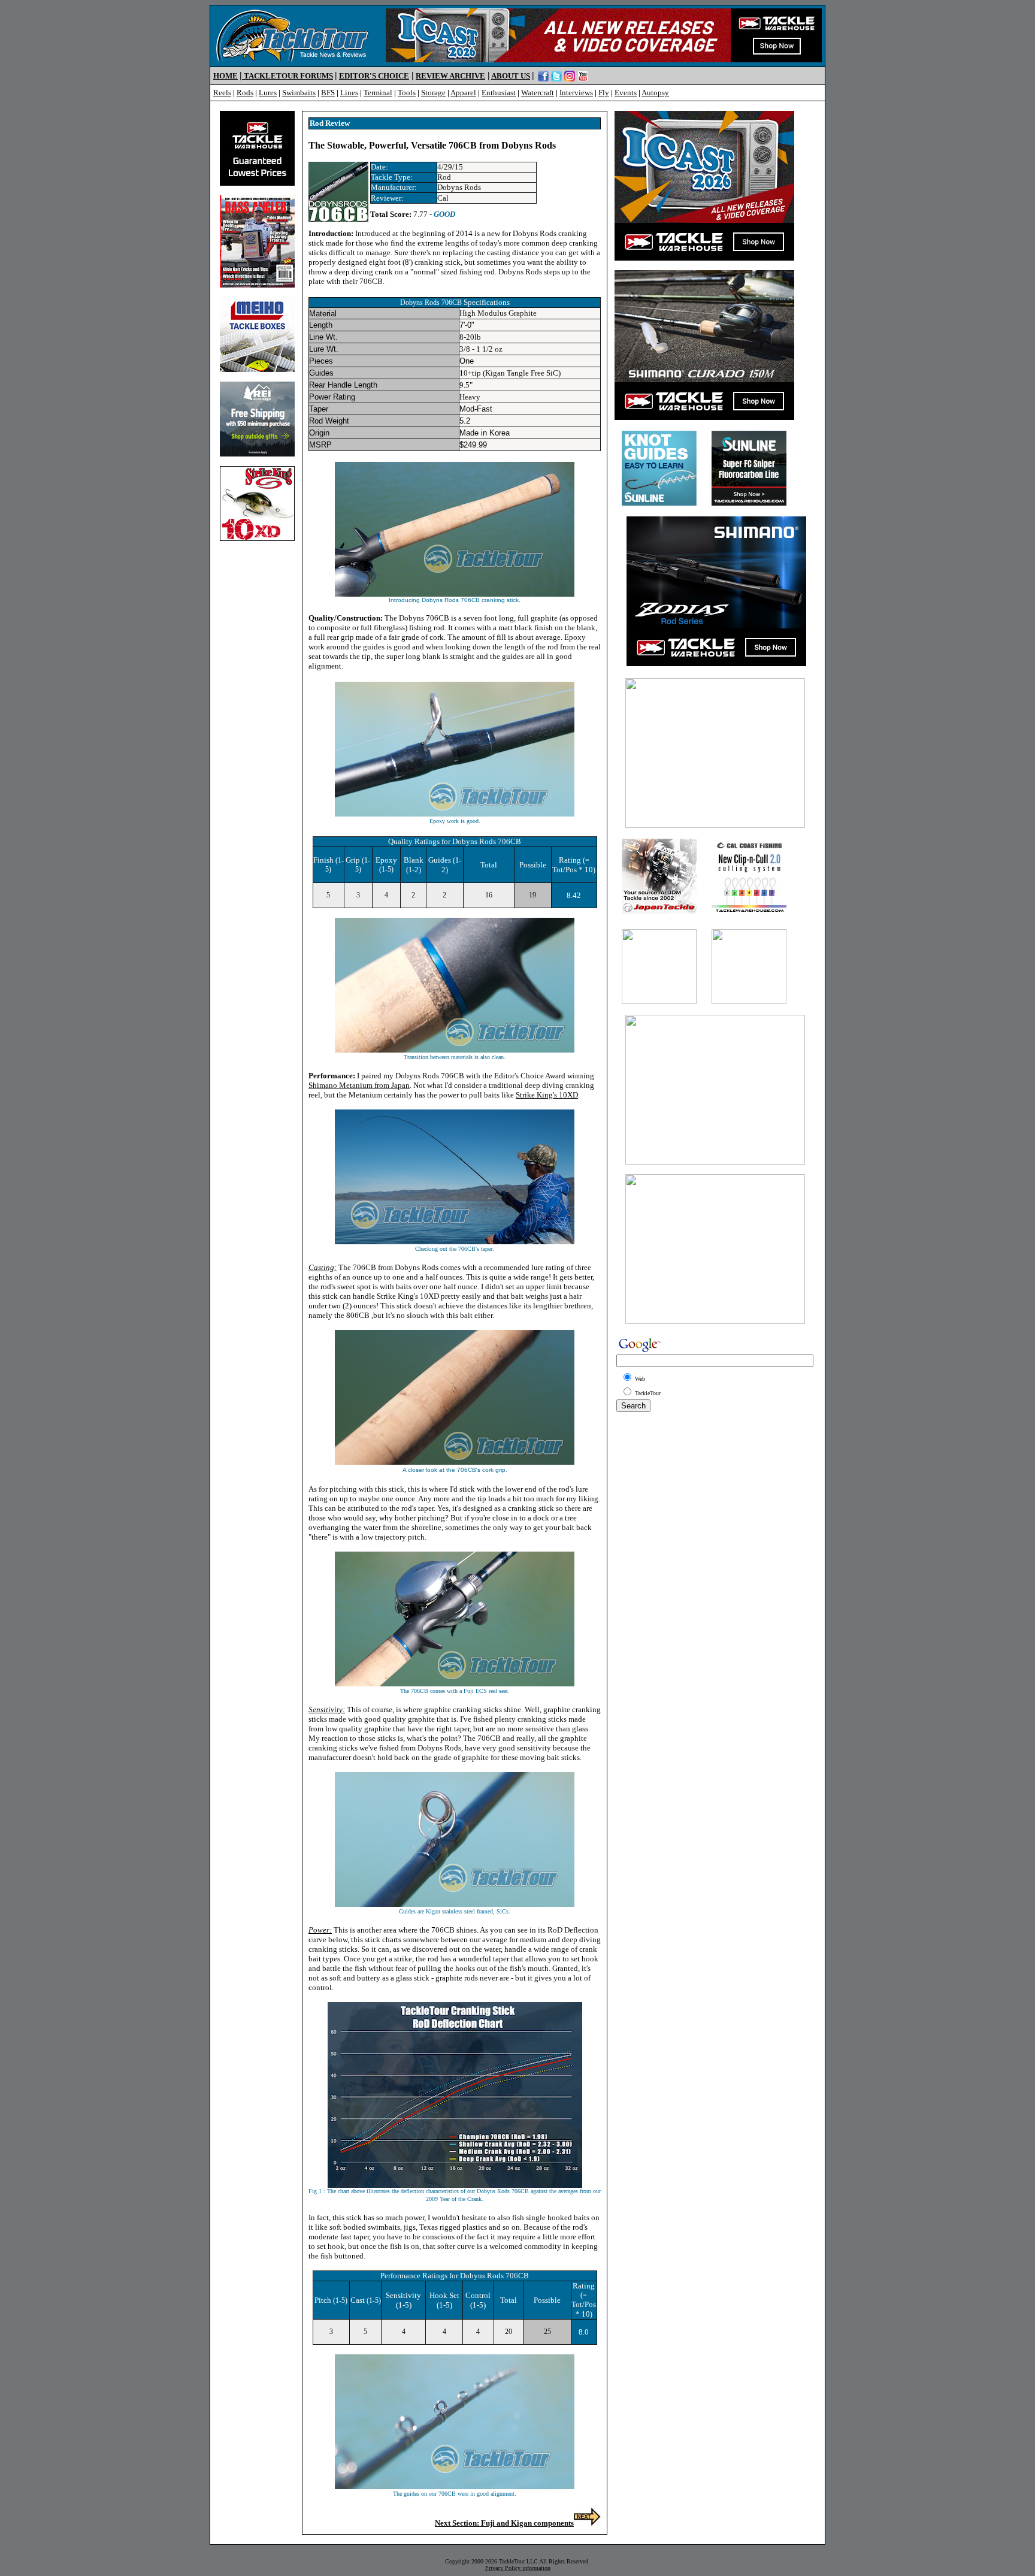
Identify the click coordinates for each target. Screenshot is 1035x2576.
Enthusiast (499, 93)
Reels (222, 93)
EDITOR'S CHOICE (374, 76)
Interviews (576, 93)
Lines (349, 93)
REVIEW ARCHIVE (450, 76)
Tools (407, 93)
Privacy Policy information (518, 2568)
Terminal (378, 93)
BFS (328, 93)
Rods (245, 93)
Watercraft (538, 93)
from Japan (359, 1085)
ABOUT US (511, 76)
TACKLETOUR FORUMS (288, 76)
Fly (604, 93)
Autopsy (655, 93)
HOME (226, 76)
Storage (433, 93)
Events (626, 93)
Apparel (463, 93)
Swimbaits (299, 93)
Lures (268, 93)
